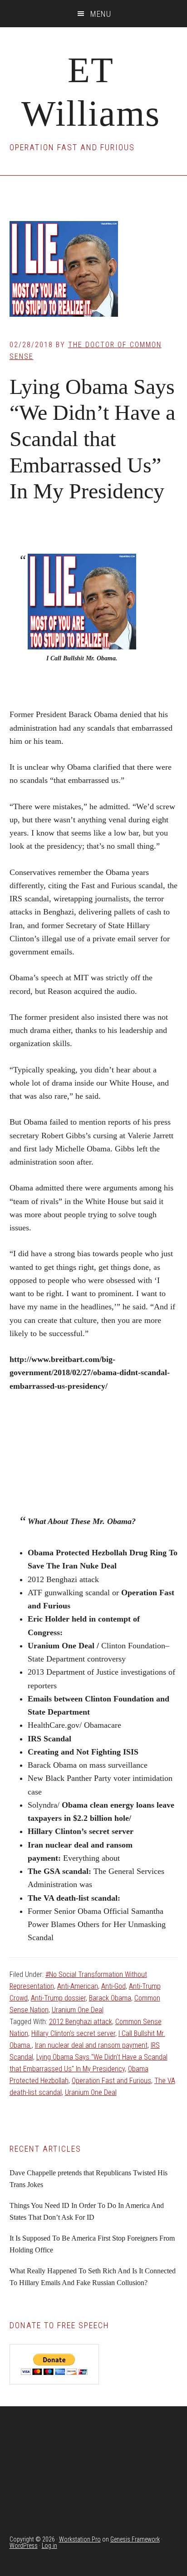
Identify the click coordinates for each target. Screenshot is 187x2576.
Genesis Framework (135, 2539)
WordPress (24, 2546)
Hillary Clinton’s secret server (73, 2033)
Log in (49, 2546)
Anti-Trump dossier (58, 1998)
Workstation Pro (80, 2539)
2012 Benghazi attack (81, 2022)
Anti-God (113, 1986)
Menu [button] (101, 14)
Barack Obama (110, 1998)
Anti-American (78, 1986)
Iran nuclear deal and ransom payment (91, 2045)
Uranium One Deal (78, 2010)
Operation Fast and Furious (111, 2081)
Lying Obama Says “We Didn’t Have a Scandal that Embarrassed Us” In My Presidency (92, 439)
